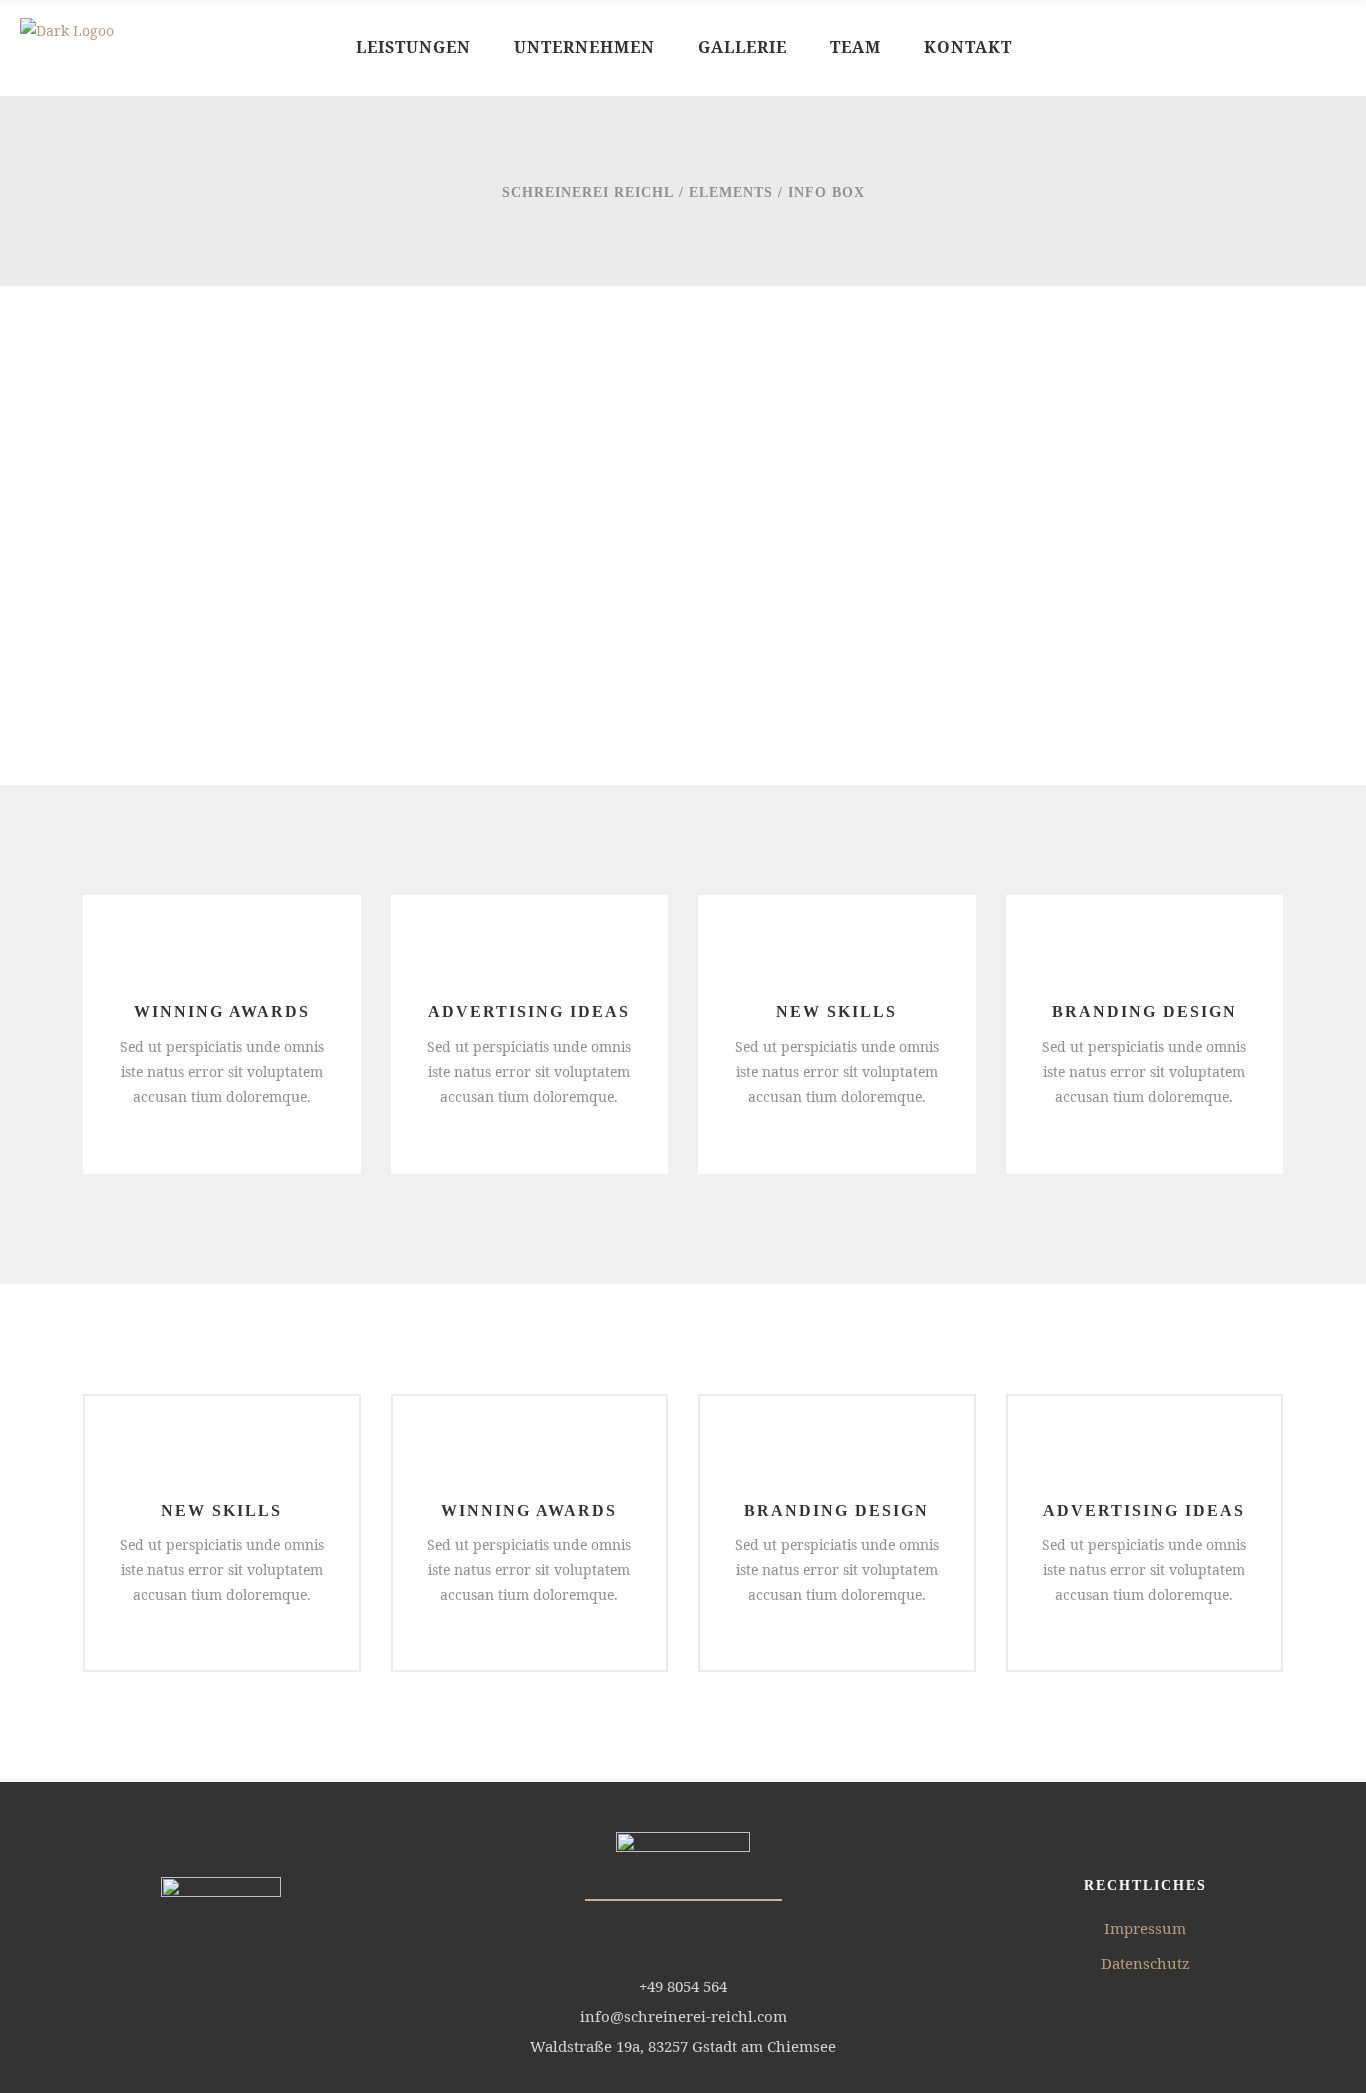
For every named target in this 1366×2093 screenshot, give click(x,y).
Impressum (1145, 1928)
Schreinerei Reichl (588, 192)
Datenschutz (1145, 1963)
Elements (731, 192)
